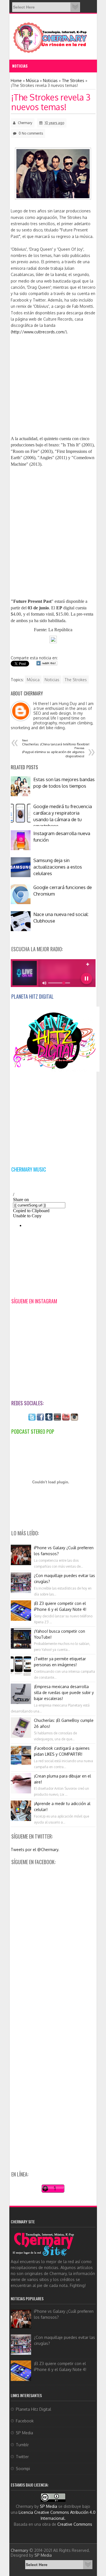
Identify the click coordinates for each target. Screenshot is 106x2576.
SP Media (24, 2433)
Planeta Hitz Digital (33, 2409)
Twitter (22, 2457)
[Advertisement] (53, 1119)
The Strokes (76, 680)
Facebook (25, 2421)
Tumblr (22, 2445)
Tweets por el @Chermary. (35, 1850)
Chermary (20, 2550)
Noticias (52, 680)
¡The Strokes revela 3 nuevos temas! (51, 102)
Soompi (23, 2469)
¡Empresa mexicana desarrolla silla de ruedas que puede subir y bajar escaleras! (64, 1692)
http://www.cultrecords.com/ (39, 332)
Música (33, 680)
